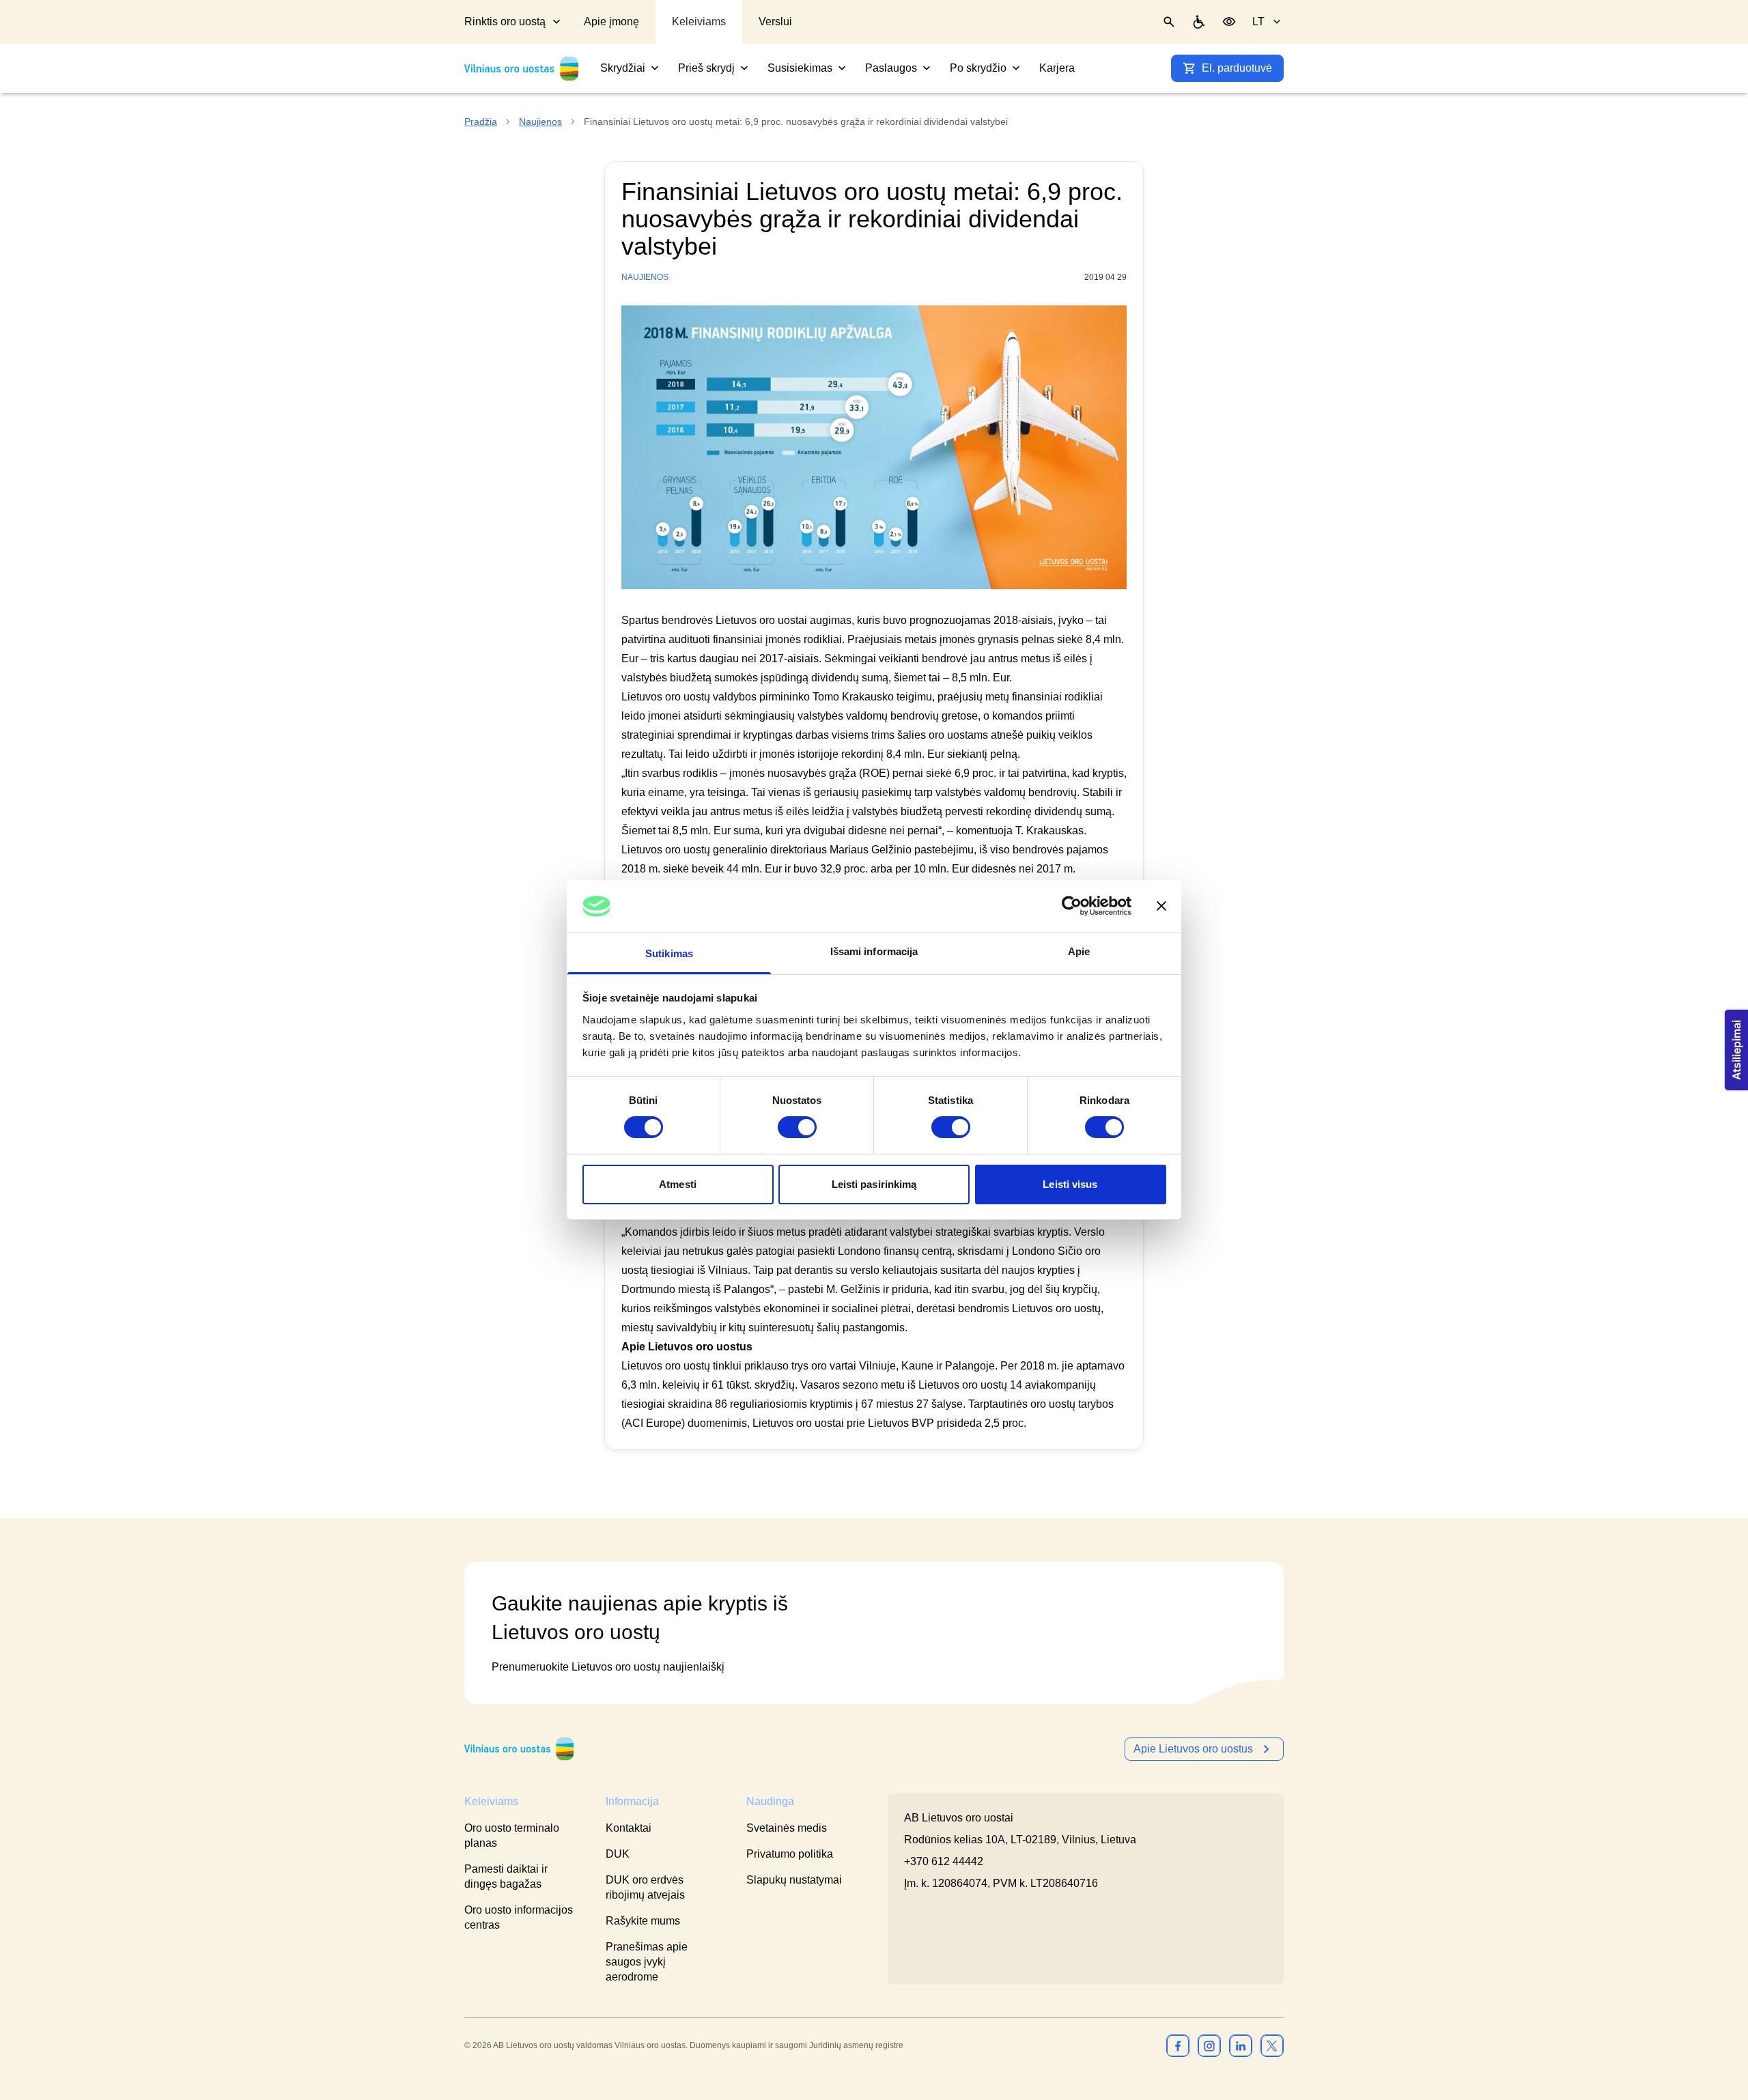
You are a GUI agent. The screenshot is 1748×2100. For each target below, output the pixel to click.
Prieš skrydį (706, 68)
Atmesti (678, 1184)
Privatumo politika (790, 1854)
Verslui (775, 22)
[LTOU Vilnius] (519, 1749)
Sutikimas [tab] (669, 953)
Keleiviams (699, 22)
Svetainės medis (787, 1828)
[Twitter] (1272, 2045)
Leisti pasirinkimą (874, 1184)
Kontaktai (629, 1828)
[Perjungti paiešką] (1169, 22)
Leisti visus (1070, 1184)
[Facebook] (1178, 2045)
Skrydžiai (623, 68)
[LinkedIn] (1241, 2045)
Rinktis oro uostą (505, 22)
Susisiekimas (800, 68)
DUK (618, 1854)
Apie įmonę (611, 22)
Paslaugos (891, 68)
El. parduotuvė (1237, 68)
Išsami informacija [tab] (874, 951)
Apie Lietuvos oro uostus (1193, 1749)
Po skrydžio (978, 68)
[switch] (797, 1127)
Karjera (1057, 68)
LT (1258, 22)
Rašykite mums (643, 1921)
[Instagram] (1209, 2045)
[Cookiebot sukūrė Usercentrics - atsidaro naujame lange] (1072, 906)
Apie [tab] (1079, 951)
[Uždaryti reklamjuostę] (1161, 906)
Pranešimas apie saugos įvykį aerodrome (647, 1962)
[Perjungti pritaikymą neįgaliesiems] (1229, 22)
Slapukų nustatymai (794, 1880)
